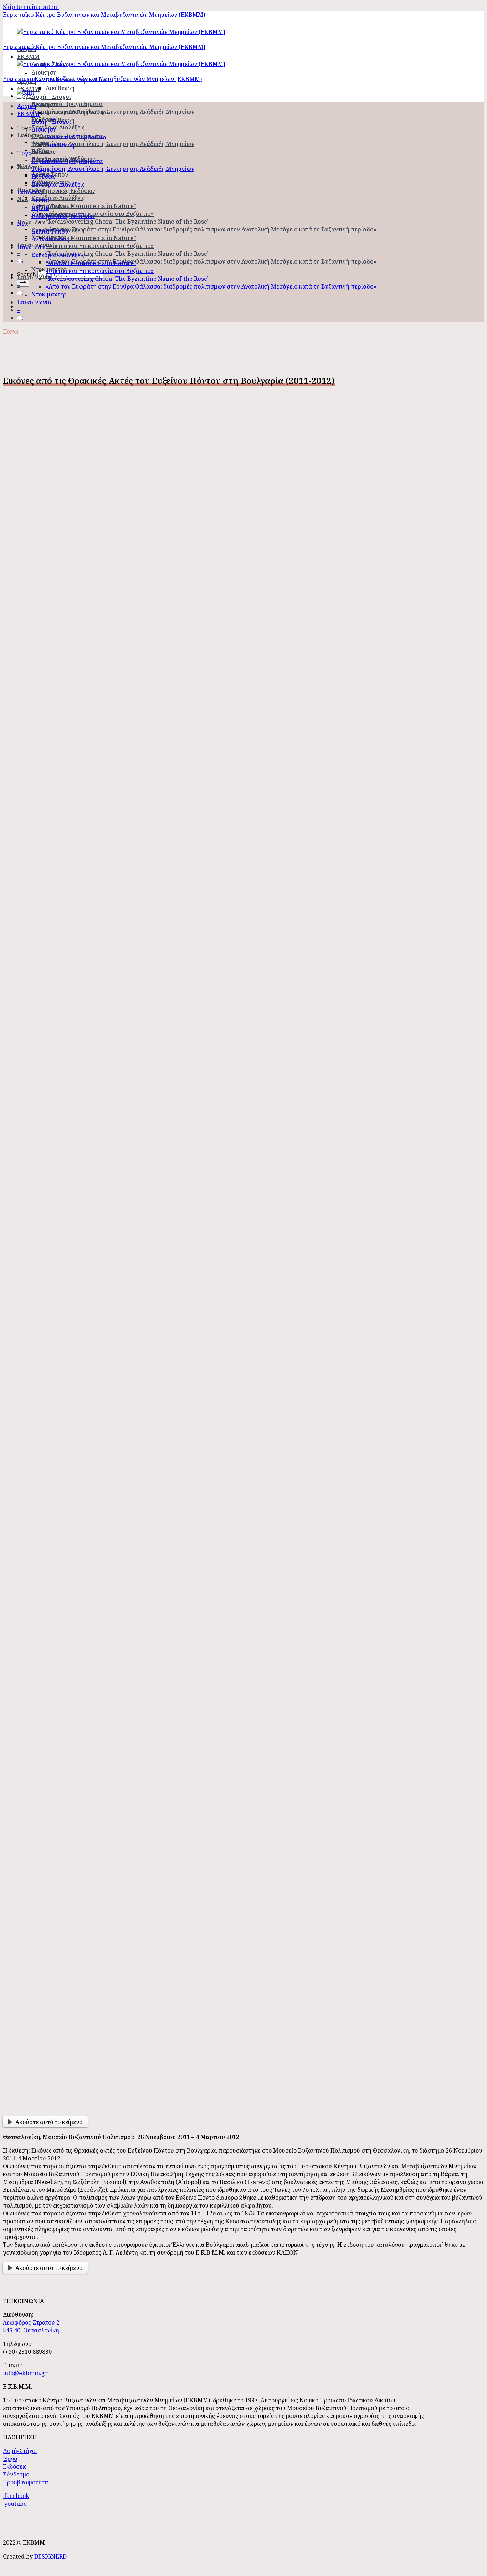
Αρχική (27, 106)
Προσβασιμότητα (25, 2482)
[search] (23, 283)
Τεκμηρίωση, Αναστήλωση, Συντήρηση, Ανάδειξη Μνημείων (113, 112)
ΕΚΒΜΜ (28, 114)
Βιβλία (40, 208)
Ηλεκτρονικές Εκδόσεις (63, 191)
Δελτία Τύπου (50, 207)
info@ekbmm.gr (25, 2373)
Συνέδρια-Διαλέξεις (58, 127)
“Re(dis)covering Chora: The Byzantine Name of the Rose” (128, 222)
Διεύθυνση (60, 88)
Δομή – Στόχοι (51, 97)
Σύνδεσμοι (17, 2474)
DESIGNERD (50, 2556)
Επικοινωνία (34, 277)
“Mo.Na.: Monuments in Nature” (91, 206)
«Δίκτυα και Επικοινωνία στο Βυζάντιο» (100, 214)
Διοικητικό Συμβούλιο (76, 112)
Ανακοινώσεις (50, 239)
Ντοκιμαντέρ (49, 294)
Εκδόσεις (30, 135)
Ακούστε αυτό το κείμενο (49, 2122)
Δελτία (40, 200)
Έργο (24, 153)
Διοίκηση (44, 72)
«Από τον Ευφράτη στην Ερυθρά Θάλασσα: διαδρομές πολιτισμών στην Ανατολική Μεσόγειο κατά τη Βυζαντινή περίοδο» (211, 229)
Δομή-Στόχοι (20, 2451)
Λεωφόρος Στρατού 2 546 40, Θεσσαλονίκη (31, 2326)
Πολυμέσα (31, 222)
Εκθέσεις (43, 152)
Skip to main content (31, 7)
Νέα (22, 199)
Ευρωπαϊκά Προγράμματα (67, 104)
